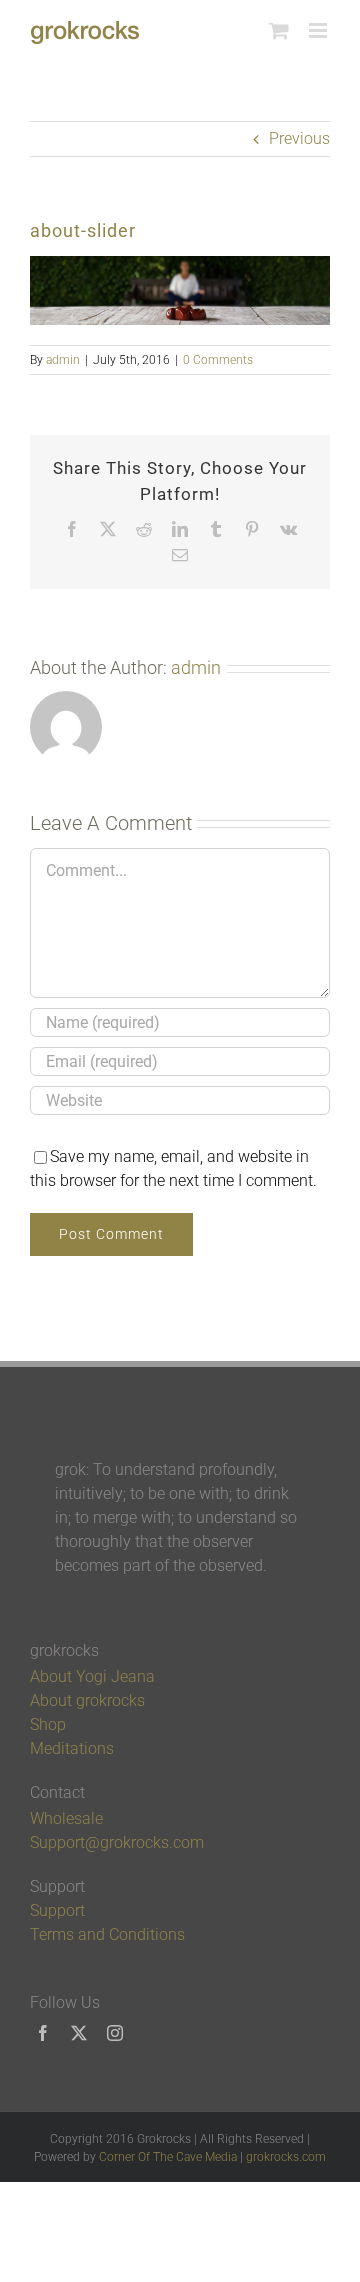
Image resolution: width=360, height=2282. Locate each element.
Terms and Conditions (107, 1934)
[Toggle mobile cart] (279, 30)
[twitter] (79, 2033)
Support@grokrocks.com (117, 1842)
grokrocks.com (286, 2157)
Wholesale (66, 1818)
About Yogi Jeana (92, 1676)
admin (63, 360)
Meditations (72, 1748)
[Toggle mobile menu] (319, 30)
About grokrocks (87, 1700)
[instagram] (115, 2033)
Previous (299, 138)
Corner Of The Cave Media (168, 2157)
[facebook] (43, 2033)
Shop (48, 1724)
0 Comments (218, 360)
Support (57, 1910)
